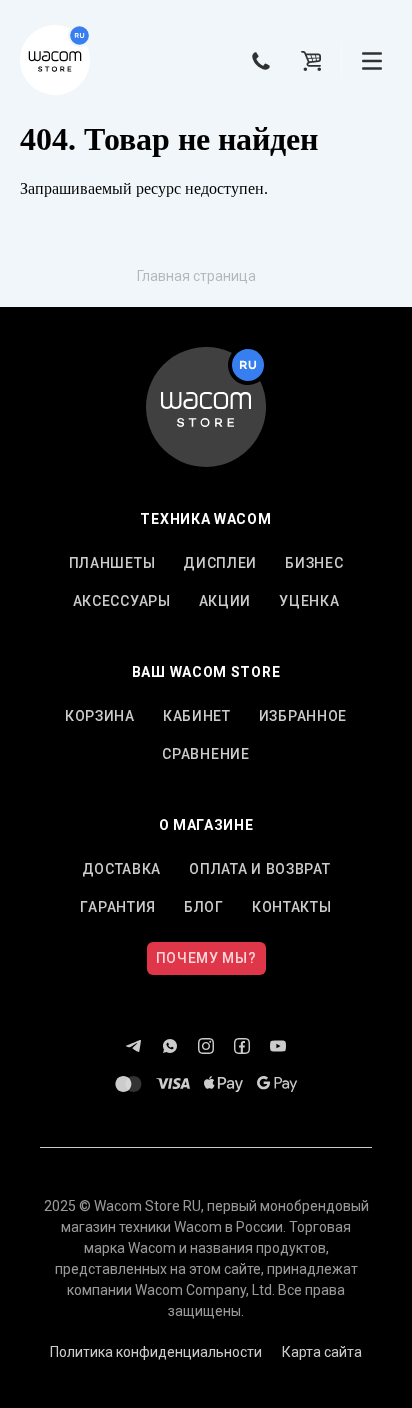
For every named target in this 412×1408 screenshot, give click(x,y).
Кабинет (197, 716)
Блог (204, 907)
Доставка (122, 869)
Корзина (100, 716)
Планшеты (112, 563)
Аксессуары (122, 601)
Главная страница (196, 276)
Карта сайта (322, 1352)
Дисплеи (220, 563)
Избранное (303, 716)
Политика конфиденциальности (156, 1352)
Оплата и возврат (259, 869)
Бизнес (314, 563)
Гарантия (118, 907)
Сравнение (205, 754)
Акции (225, 601)
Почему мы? (206, 958)
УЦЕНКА (309, 601)
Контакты (292, 907)
